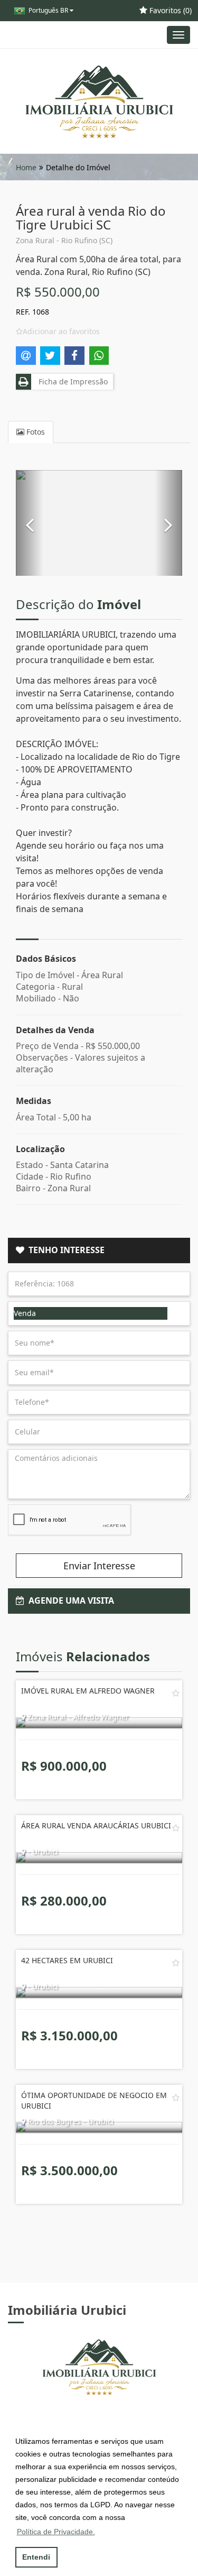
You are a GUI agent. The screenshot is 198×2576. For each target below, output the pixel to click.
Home (26, 167)
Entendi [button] (36, 2557)
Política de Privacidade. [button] (56, 2532)
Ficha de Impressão (71, 381)
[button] (30, 523)
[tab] (99, 1250)
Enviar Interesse (99, 1566)
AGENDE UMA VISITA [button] (69, 1600)
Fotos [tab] (35, 432)
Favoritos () (169, 10)
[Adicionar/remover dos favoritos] (176, 1693)
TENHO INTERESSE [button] (64, 1250)
